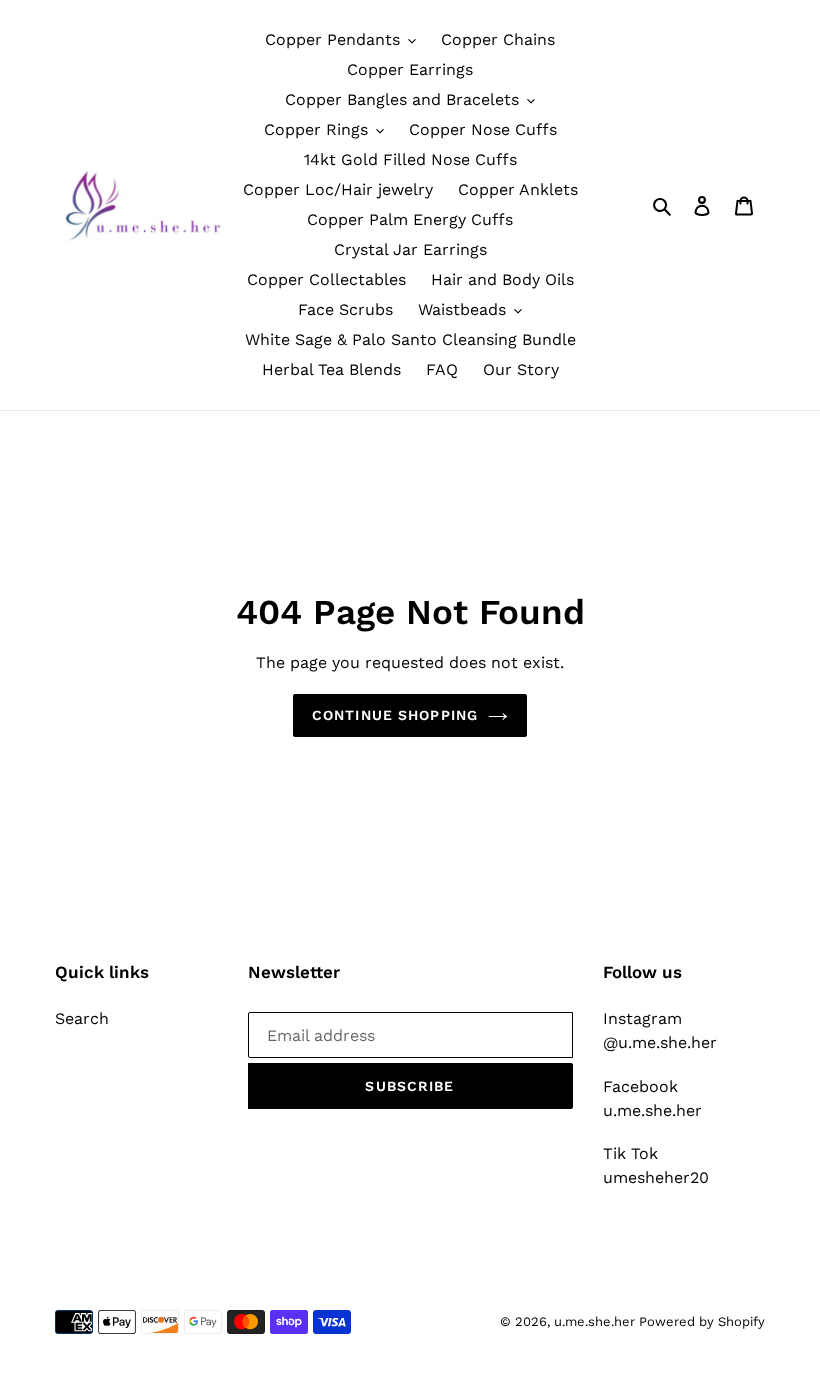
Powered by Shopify (702, 1321)
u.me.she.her (596, 1321)
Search (82, 1018)
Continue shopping (395, 715)
